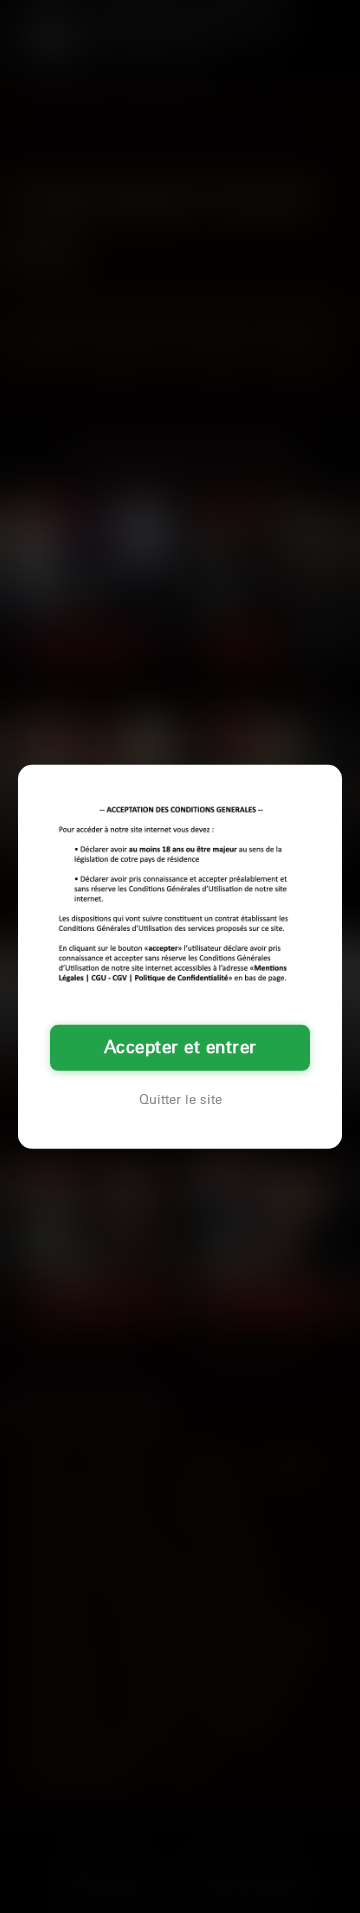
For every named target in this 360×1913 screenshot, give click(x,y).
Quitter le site (180, 1100)
